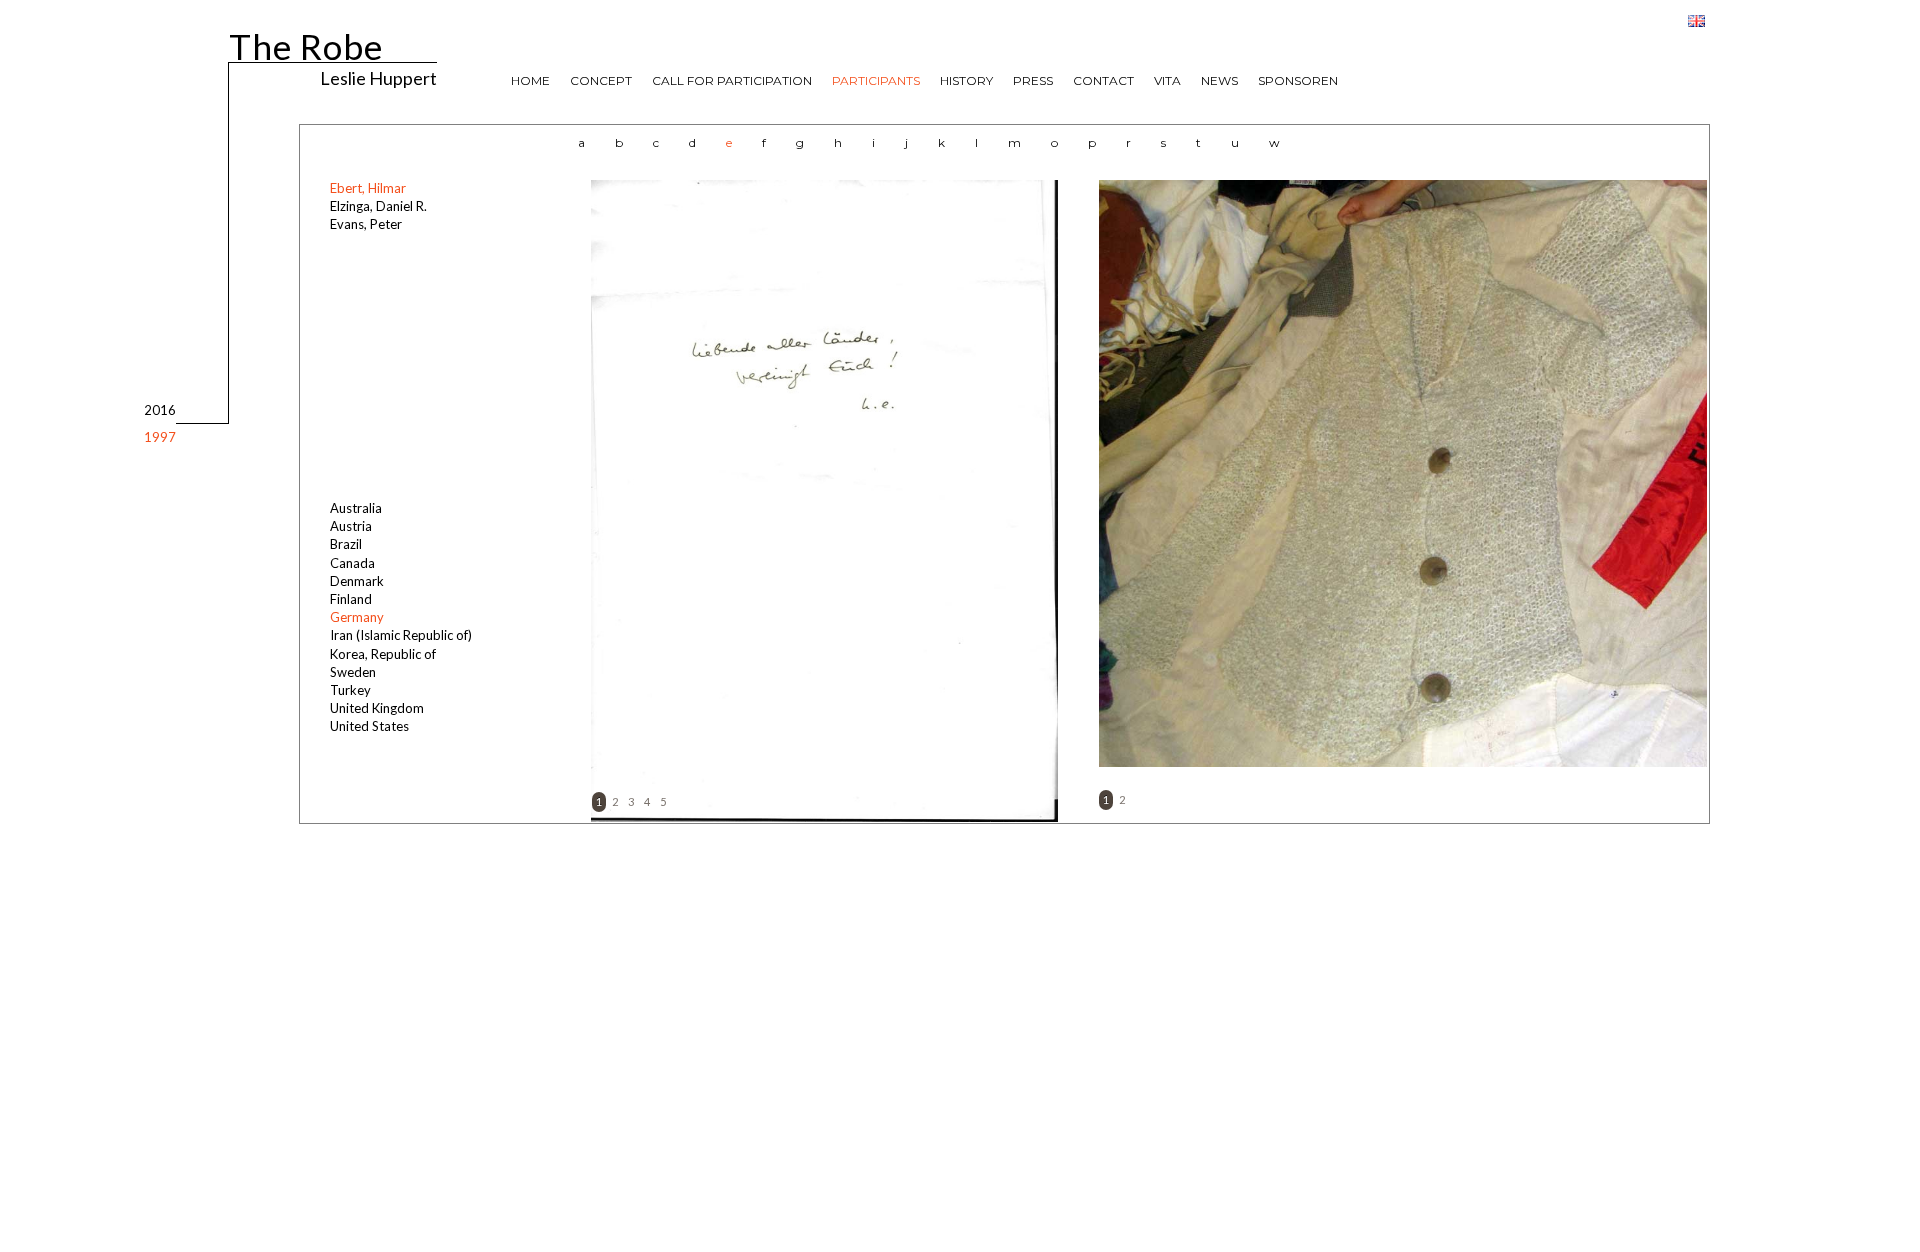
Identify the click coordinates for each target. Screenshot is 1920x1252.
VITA (1167, 80)
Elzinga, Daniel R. (378, 206)
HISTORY (966, 80)
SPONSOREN (1298, 80)
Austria (351, 526)
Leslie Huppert (378, 77)
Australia (356, 508)
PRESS (1033, 80)
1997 (160, 437)
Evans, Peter (366, 224)
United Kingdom (377, 708)
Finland (351, 599)
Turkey (350, 690)
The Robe (306, 43)
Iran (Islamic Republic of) (401, 635)
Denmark (357, 581)
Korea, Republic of (383, 654)
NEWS (1219, 80)
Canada (352, 563)
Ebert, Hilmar (368, 188)
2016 (160, 410)
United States (369, 726)
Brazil (346, 544)
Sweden (353, 672)
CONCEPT (601, 80)
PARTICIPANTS (876, 80)
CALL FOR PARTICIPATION (732, 80)
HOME (530, 80)
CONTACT (1103, 80)
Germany (357, 617)
